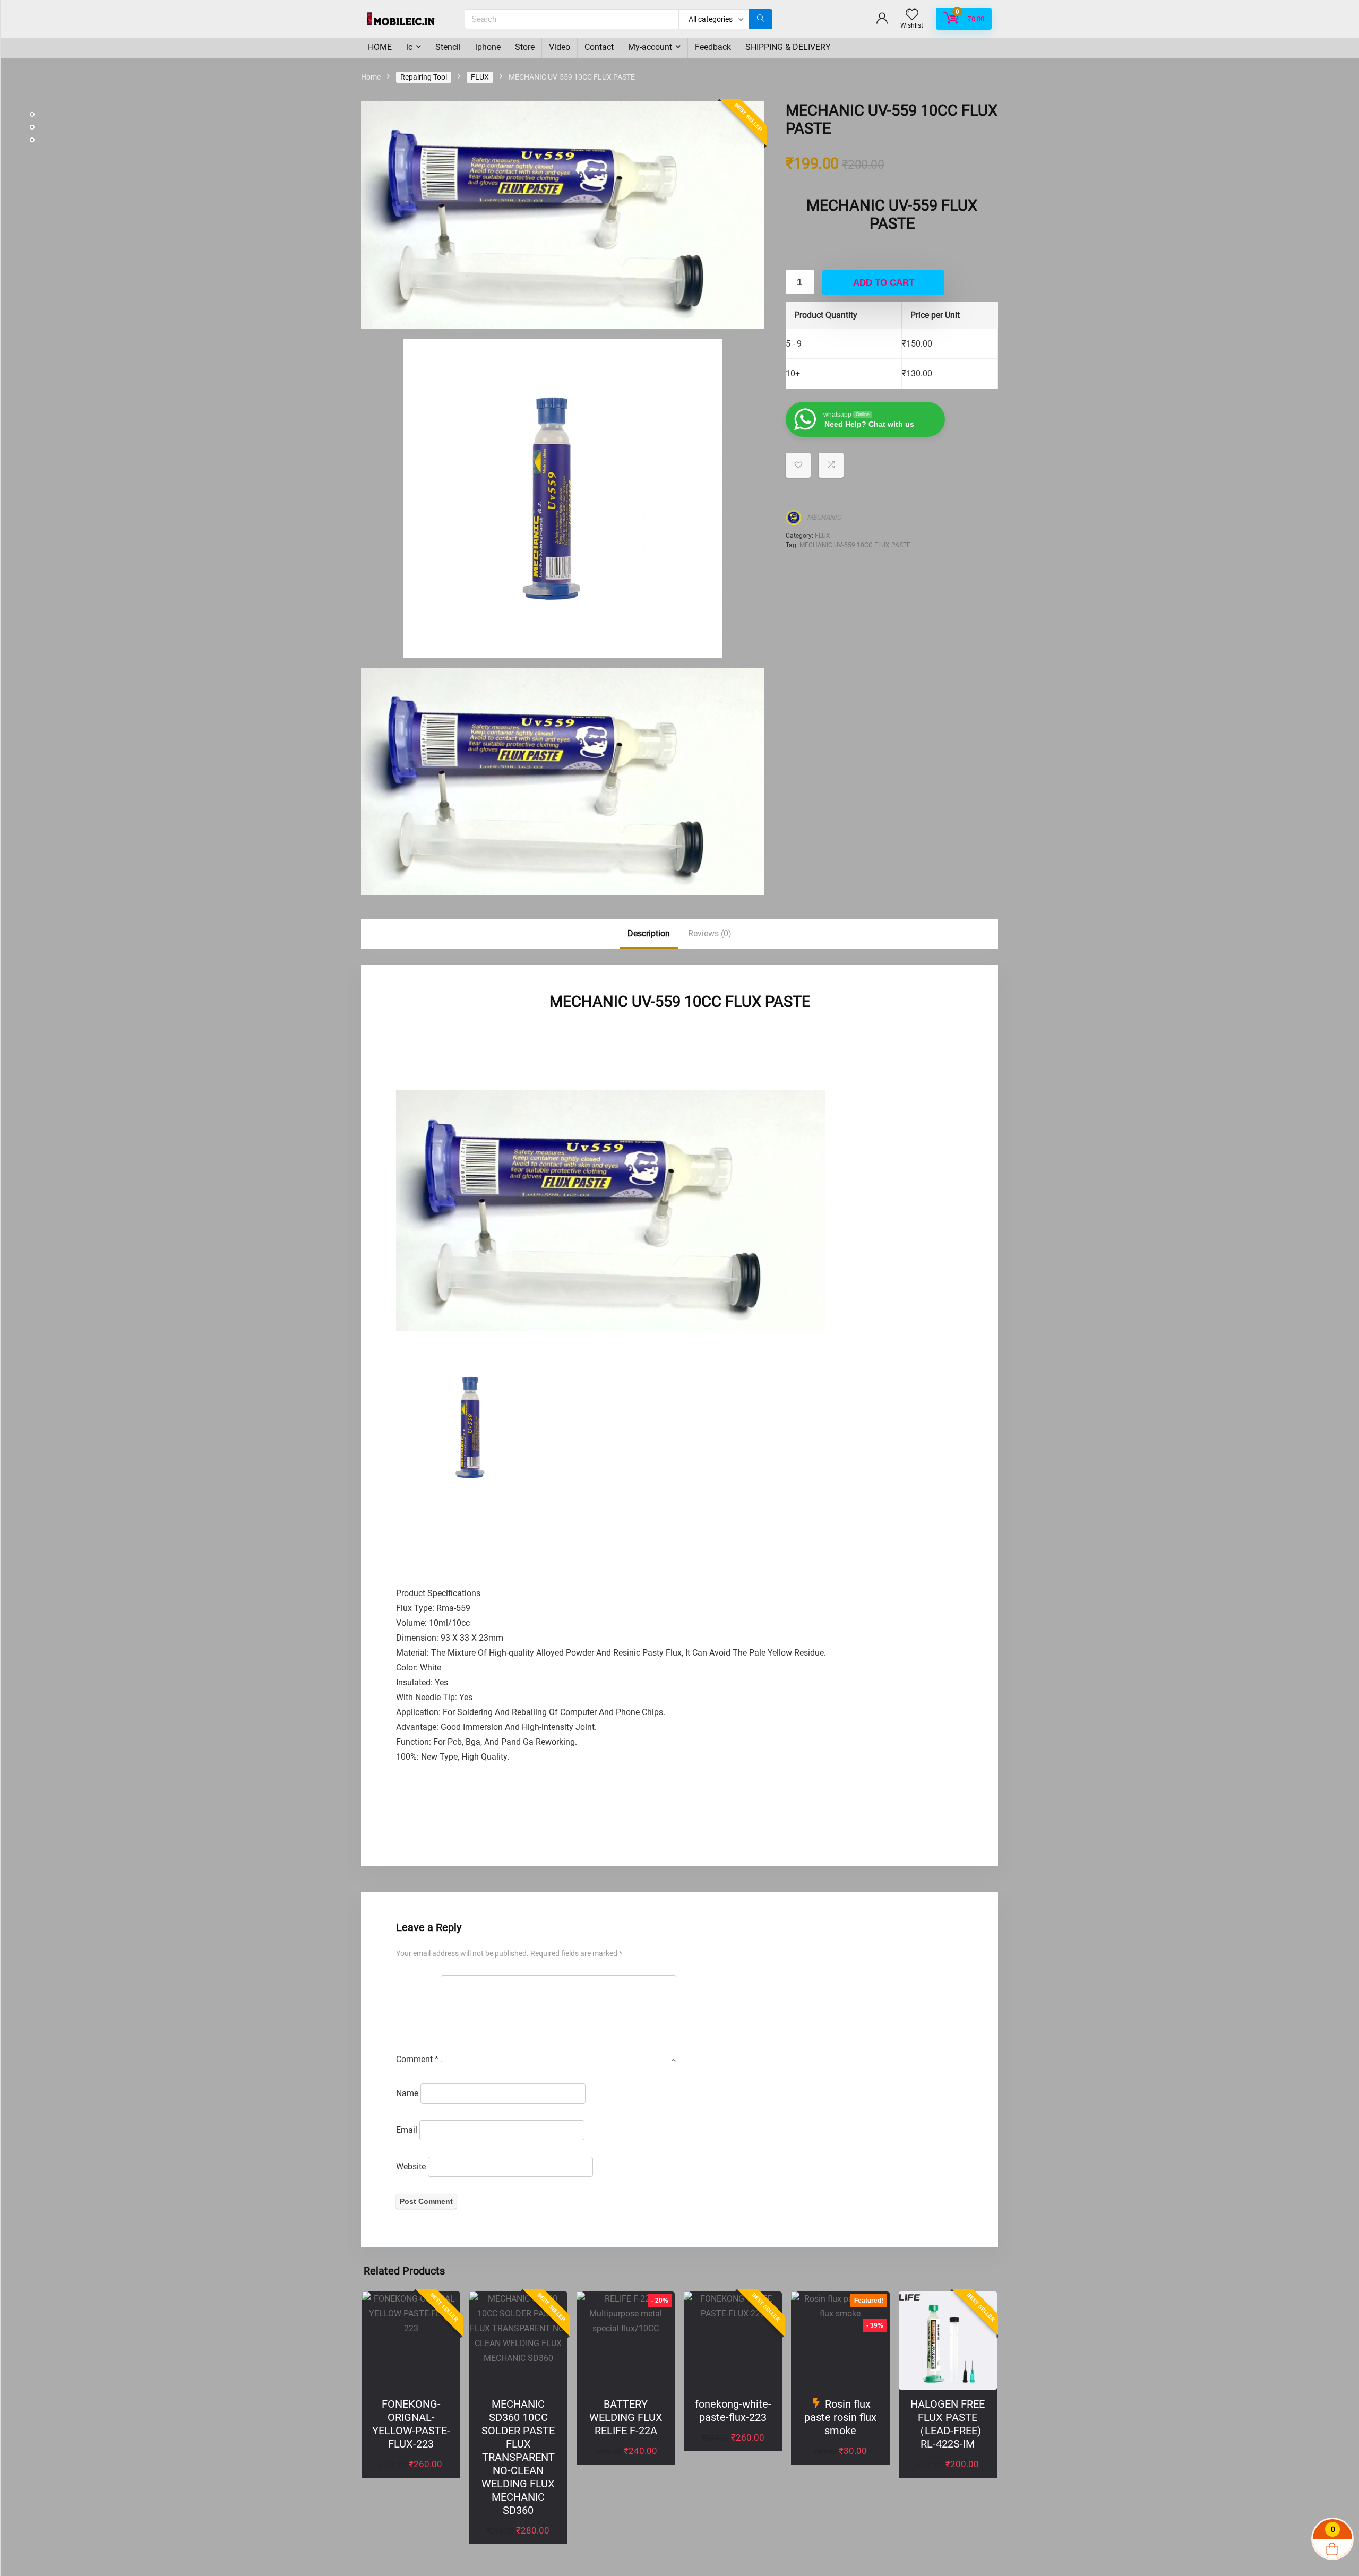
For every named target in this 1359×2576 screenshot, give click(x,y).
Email (407, 2130)
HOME (380, 47)
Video (560, 47)
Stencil (448, 47)
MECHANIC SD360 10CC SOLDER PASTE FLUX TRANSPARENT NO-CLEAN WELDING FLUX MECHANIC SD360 (518, 2457)
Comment (417, 2059)
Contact (599, 47)
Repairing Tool (424, 77)
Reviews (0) (710, 933)
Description (649, 933)
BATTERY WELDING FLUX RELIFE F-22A (626, 2417)
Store (525, 47)
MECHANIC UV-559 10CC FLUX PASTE (855, 545)
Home (371, 77)
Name (407, 2093)
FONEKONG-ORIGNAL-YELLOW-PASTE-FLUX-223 (411, 2424)
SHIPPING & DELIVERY (788, 47)
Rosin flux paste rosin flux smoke (840, 2417)
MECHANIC (824, 517)
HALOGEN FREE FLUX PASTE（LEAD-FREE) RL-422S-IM (948, 2424)
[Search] (760, 19)
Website (411, 2166)
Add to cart (884, 283)
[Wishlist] (912, 15)
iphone (488, 47)
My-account (650, 47)
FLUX (480, 77)
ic (409, 47)
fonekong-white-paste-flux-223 (733, 2411)
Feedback (713, 47)
